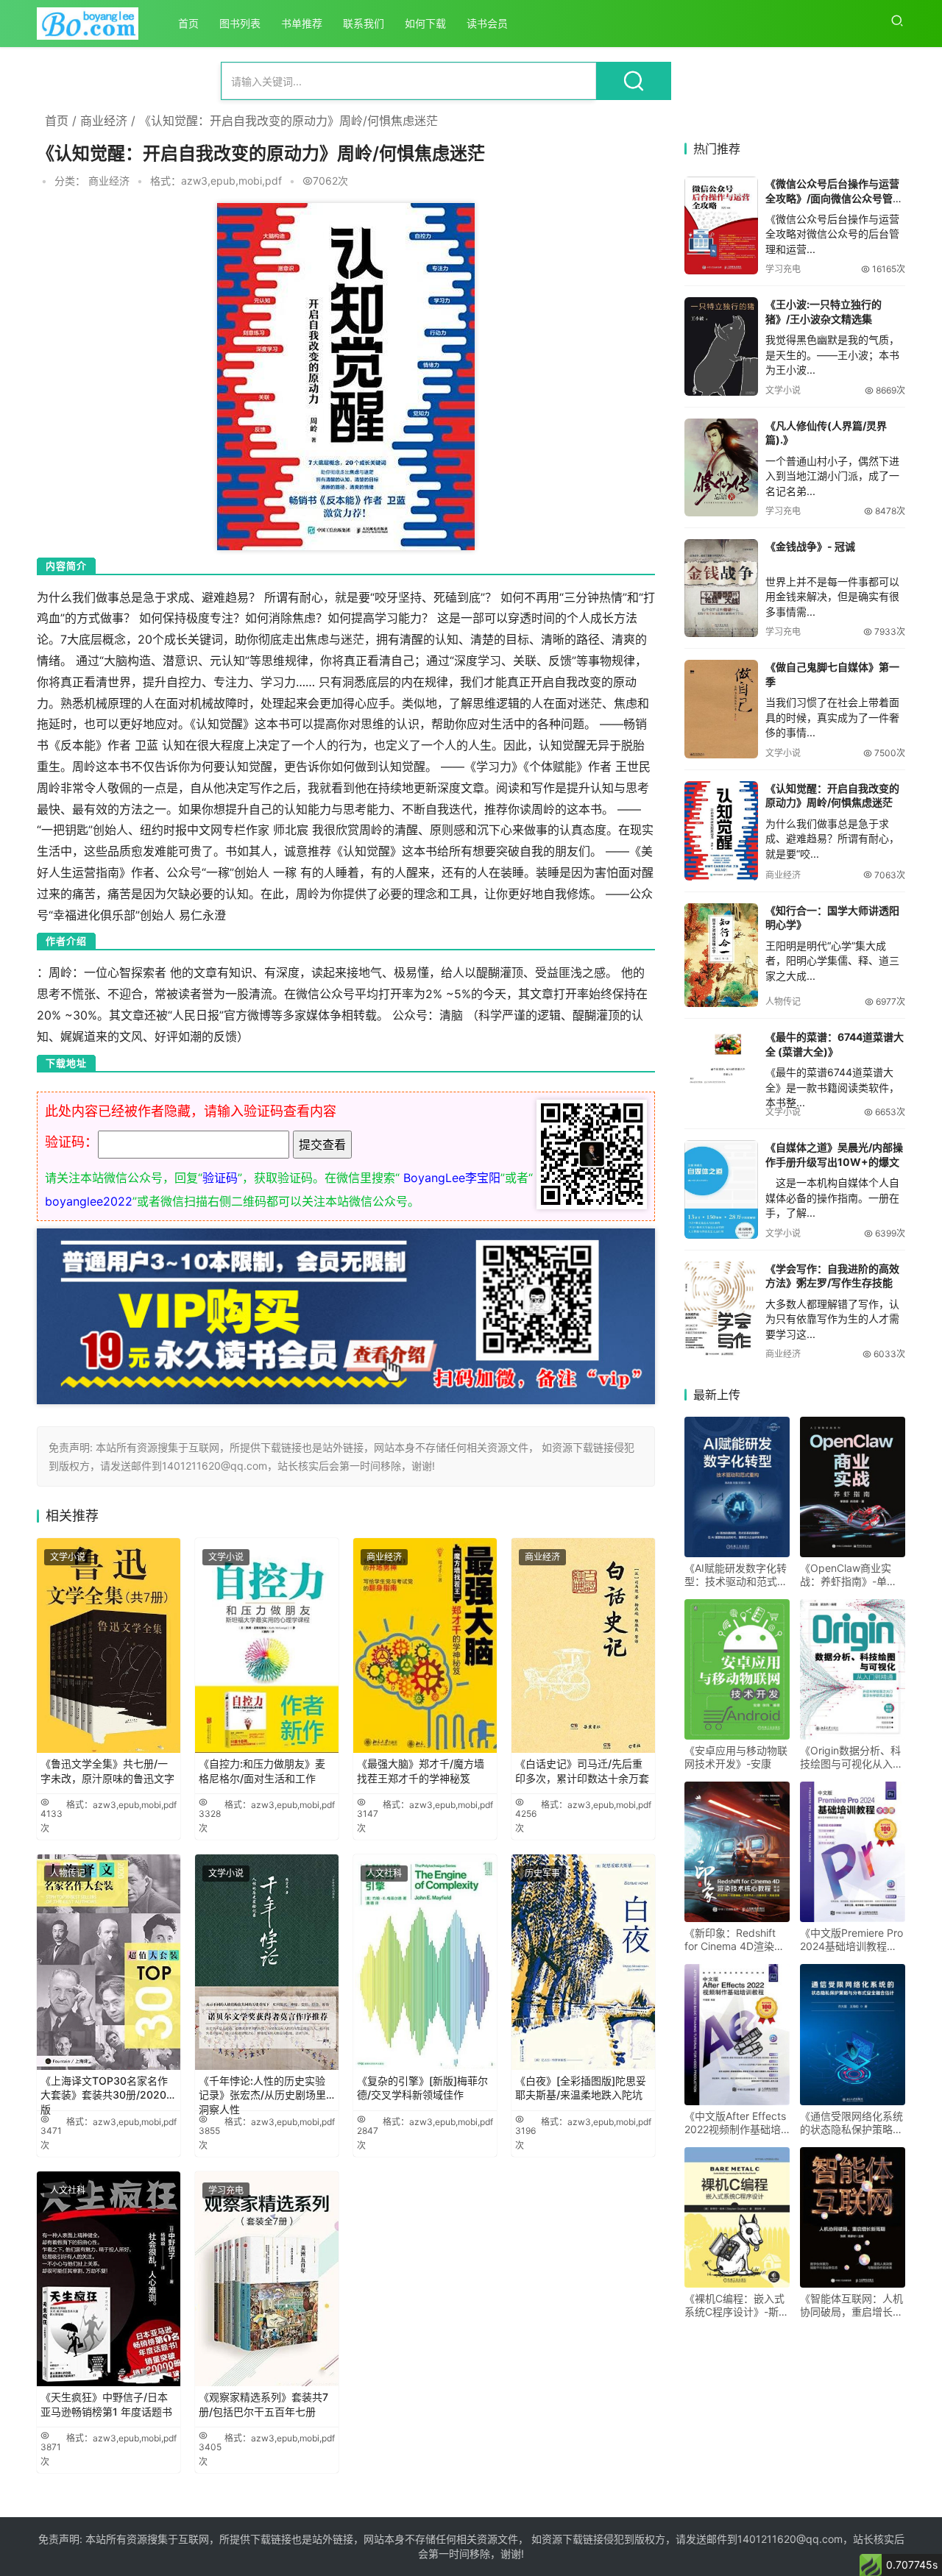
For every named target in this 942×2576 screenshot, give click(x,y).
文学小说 (68, 1557)
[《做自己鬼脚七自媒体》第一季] (721, 709)
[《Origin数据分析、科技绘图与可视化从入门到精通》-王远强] (853, 1669)
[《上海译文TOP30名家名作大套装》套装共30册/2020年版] (109, 1962)
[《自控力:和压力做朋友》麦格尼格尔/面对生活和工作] (267, 1646)
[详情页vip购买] (346, 1239)
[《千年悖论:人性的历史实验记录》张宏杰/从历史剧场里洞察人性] (267, 1962)
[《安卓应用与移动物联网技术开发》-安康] (737, 1669)
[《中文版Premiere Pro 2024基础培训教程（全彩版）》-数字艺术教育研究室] (853, 1852)
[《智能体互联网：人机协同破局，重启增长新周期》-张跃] (853, 2217)
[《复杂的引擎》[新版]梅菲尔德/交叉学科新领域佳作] (425, 1962)
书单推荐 (302, 23)
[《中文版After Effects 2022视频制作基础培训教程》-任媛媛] (737, 2034)
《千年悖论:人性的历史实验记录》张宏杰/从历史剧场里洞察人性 (262, 2091)
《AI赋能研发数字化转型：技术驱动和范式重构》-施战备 (736, 1575)
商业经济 (104, 121)
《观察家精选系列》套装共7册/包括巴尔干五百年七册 (263, 2404)
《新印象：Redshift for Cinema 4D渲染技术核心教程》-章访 (734, 1940)
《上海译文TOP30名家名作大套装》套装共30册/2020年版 (109, 2091)
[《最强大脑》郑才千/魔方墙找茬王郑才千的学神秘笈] (425, 1646)
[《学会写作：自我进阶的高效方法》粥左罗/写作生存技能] (721, 1310)
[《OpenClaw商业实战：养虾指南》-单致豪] (853, 1487)
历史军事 (542, 1873)
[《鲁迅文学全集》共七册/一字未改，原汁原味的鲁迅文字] (109, 1646)
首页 (188, 23)
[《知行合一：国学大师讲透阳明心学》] (721, 955)
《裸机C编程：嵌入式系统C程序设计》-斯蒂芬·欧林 (737, 2305)
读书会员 (487, 23)
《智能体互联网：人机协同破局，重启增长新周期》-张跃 (851, 2305)
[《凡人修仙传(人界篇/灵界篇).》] (721, 467)
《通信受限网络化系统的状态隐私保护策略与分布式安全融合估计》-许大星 (851, 2123)
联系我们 (364, 23)
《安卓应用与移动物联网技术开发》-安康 (736, 1757)
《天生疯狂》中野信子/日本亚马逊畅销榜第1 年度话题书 (106, 2404)
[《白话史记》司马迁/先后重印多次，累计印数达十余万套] (583, 1646)
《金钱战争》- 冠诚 (810, 546)
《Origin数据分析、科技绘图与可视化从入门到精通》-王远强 (851, 1757)
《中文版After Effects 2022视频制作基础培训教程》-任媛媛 (735, 2123)
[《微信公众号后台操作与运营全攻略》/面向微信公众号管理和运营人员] (721, 225)
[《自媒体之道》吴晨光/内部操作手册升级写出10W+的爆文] (721, 1189)
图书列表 (240, 23)
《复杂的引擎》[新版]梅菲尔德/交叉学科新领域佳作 (422, 2088)
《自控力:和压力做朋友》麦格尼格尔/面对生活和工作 (262, 1771)
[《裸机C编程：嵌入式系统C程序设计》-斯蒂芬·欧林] (737, 2217)
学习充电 (226, 2190)
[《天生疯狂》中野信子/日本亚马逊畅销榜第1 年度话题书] (109, 2279)
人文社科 (384, 1873)
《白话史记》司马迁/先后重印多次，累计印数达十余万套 (582, 1771)
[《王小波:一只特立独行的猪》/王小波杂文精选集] (721, 346)
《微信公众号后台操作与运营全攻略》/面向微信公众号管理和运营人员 (834, 198)
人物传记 (68, 1873)
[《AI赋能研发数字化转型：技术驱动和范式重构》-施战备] (737, 1487)
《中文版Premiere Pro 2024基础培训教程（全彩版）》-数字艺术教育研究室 (851, 1940)
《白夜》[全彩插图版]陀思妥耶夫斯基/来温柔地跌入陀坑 (581, 2088)
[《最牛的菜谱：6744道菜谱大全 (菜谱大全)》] (721, 1060)
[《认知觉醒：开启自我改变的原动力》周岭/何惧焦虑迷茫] (721, 831)
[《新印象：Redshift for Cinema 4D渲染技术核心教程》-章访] (737, 1852)
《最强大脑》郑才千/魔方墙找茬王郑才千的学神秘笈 (421, 1771)
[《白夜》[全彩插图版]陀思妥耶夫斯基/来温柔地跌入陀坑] (583, 1962)
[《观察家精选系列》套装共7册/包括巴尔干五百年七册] (267, 2279)
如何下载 (425, 23)
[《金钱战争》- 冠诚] (721, 588)
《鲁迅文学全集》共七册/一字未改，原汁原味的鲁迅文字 (107, 1771)
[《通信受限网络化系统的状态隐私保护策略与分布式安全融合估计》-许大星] (853, 2034)
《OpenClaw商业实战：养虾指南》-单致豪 (849, 1575)
